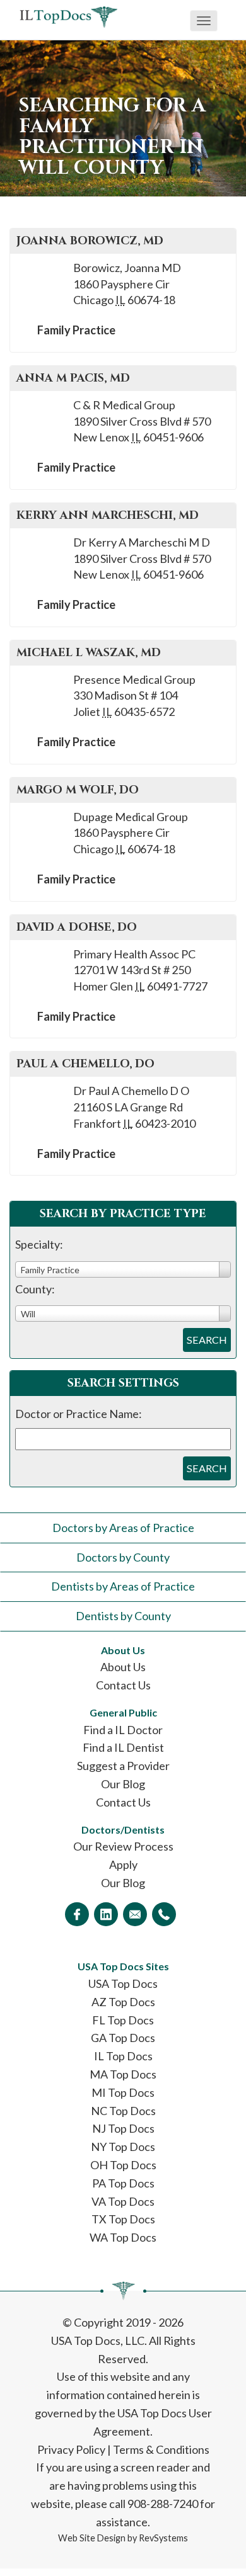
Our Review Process (123, 1846)
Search (207, 1340)
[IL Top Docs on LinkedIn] (106, 1914)
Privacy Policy (71, 2449)
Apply (123, 1864)
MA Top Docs (123, 2074)
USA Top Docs (123, 1983)
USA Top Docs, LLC (98, 2341)
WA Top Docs (123, 2237)
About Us (123, 1667)
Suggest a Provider (123, 1766)
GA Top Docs (123, 2038)
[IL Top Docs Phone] (164, 1914)
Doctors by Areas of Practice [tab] (123, 1528)
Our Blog (123, 1784)
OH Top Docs (123, 2165)
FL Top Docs (123, 2020)
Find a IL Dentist (123, 1747)
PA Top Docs (123, 2183)
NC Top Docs (123, 2111)
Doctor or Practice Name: (79, 1414)
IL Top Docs (123, 2056)
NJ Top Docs (123, 2128)
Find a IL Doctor (123, 1730)
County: (35, 1289)
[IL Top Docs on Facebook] (77, 1914)
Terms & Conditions (161, 2449)
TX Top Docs (123, 2219)
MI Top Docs (123, 2092)
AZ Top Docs (123, 2002)
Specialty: (39, 1244)
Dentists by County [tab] (123, 1616)
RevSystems (163, 2538)
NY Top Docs (123, 2147)
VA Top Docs (123, 2201)
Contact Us (123, 1685)
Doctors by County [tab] (123, 1557)
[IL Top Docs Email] (135, 1914)
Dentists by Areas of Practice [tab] (123, 1586)
